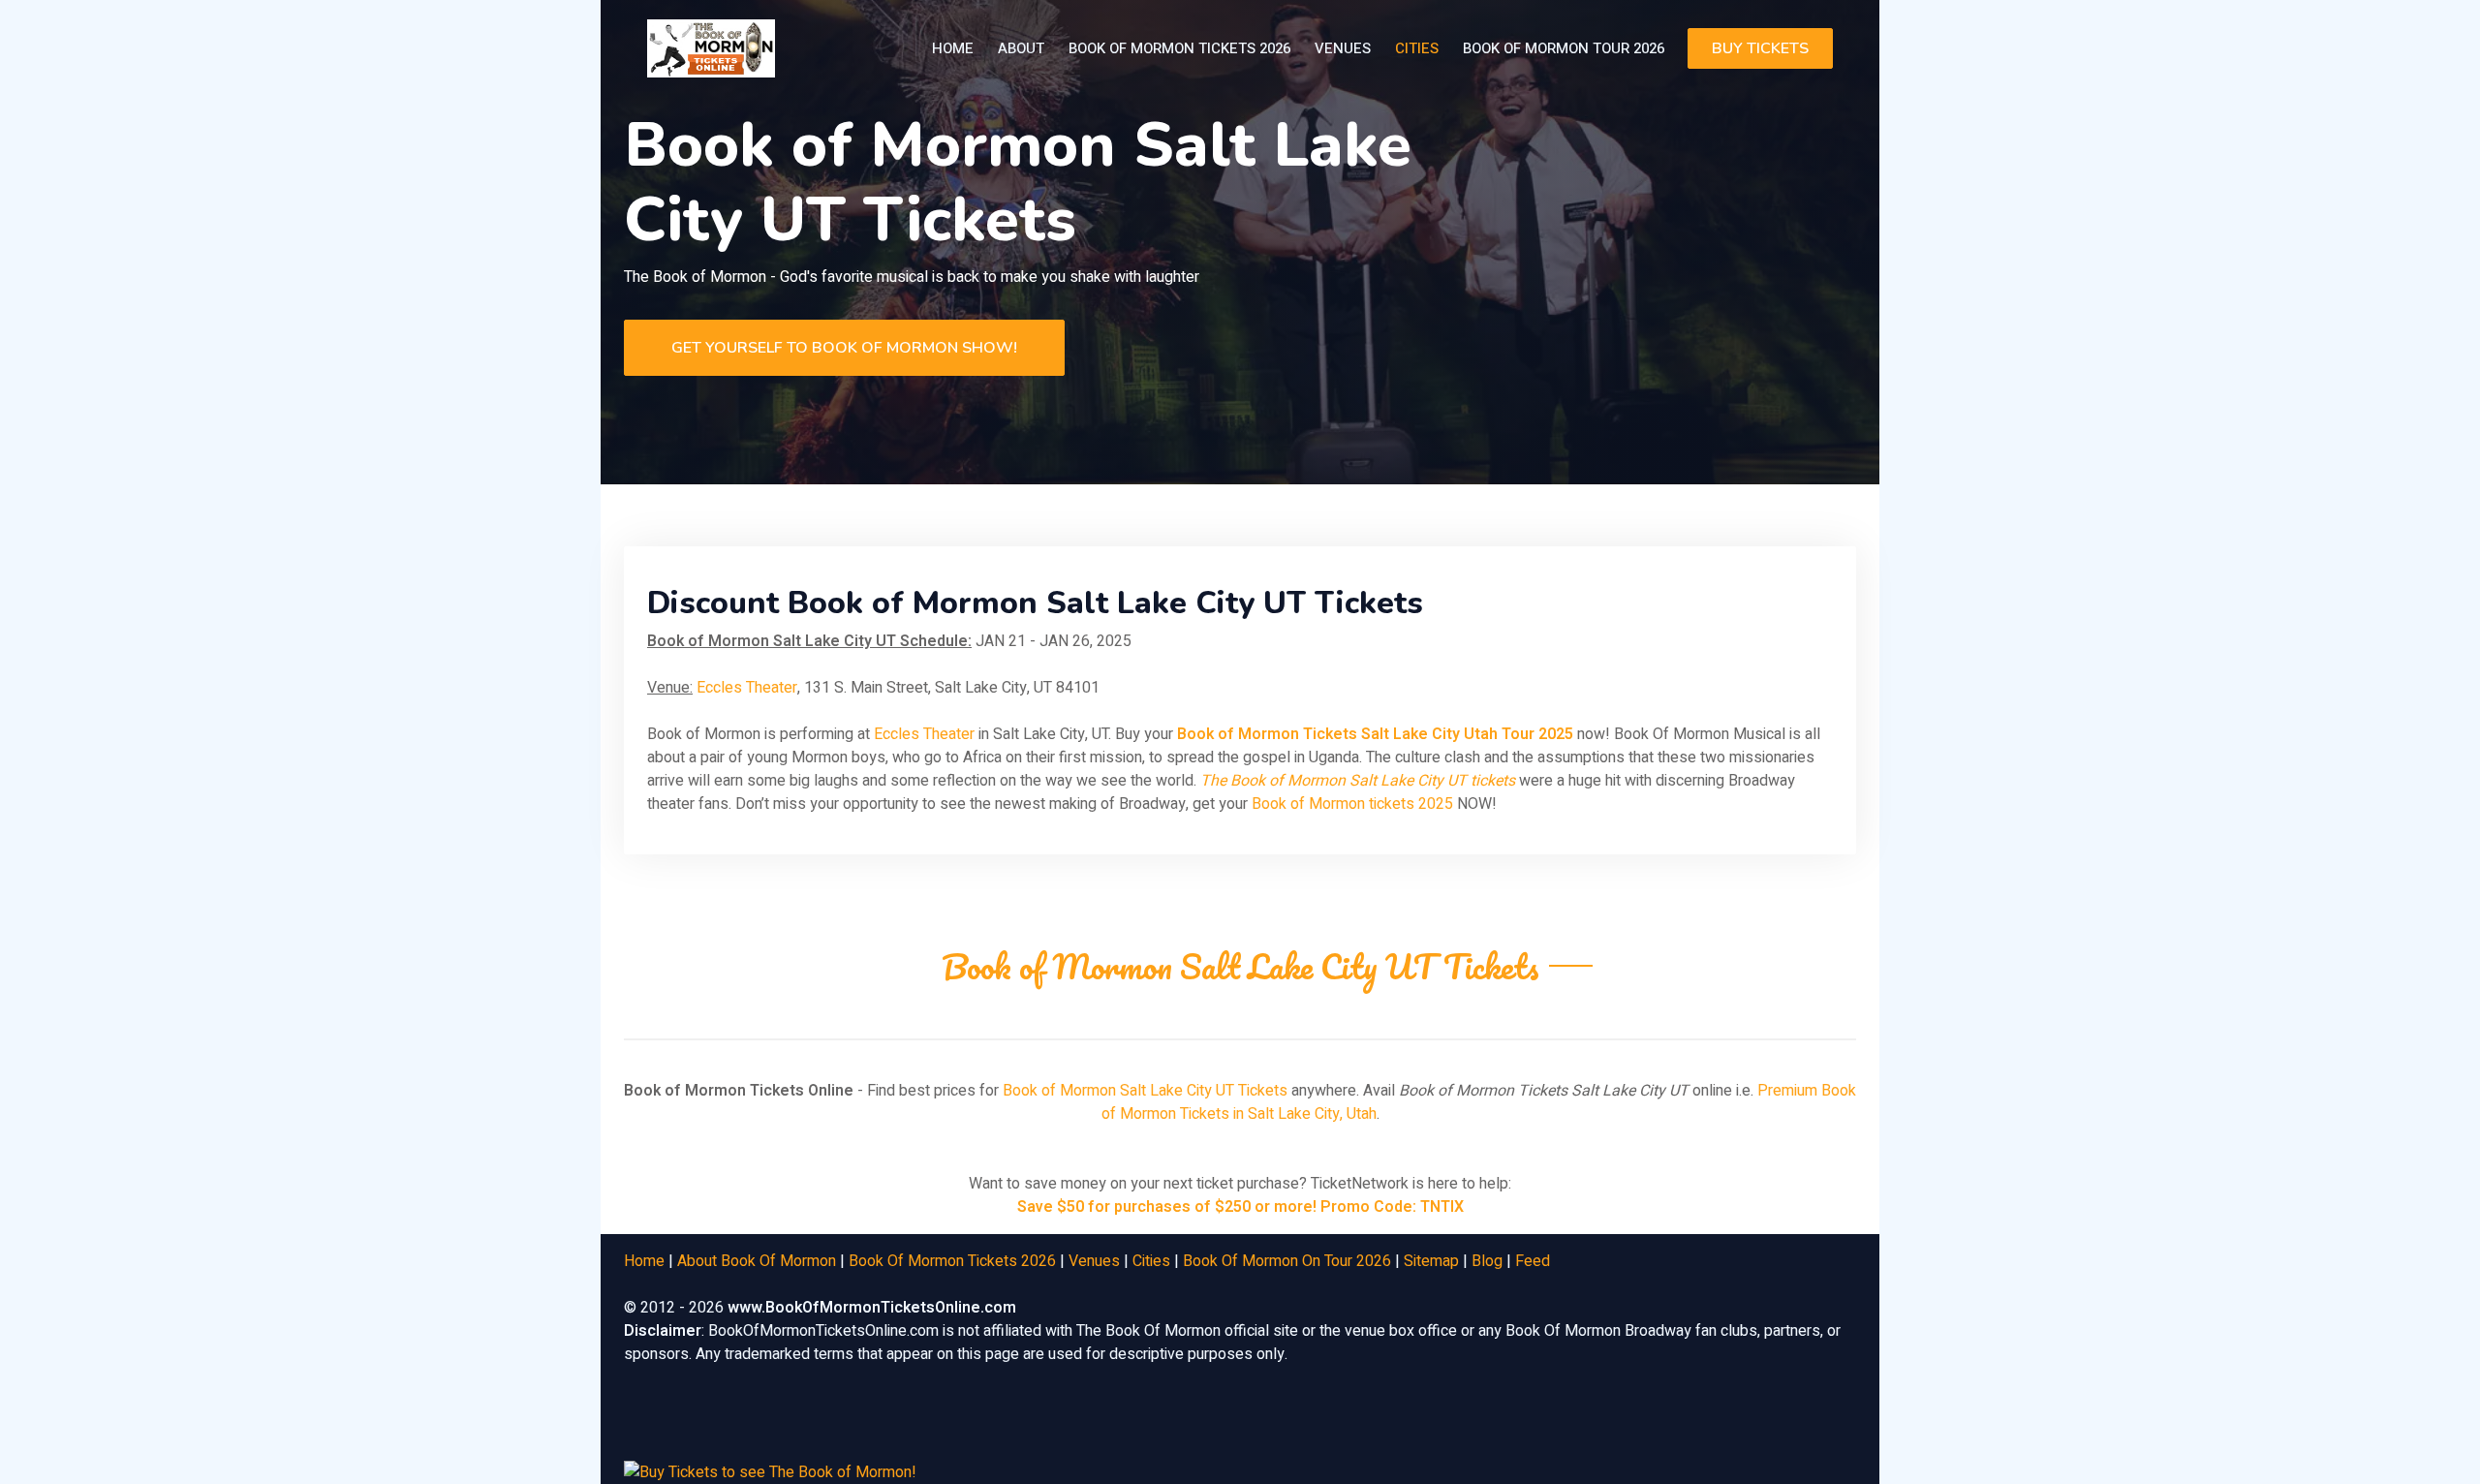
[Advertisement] (1278, 1433)
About (1021, 48)
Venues (1094, 1261)
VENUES (1343, 48)
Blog (1487, 1261)
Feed (1533, 1261)
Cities (1151, 1261)
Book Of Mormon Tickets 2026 (952, 1261)
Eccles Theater (747, 688)
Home (953, 48)
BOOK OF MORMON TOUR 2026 (1564, 48)
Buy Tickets (1760, 48)
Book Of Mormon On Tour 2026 (1287, 1261)
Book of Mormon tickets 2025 (1352, 804)
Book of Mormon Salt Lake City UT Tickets (1145, 1091)
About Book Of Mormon (757, 1261)
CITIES (1417, 48)
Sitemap (1431, 1261)
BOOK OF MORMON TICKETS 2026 (1179, 48)
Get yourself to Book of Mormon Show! (844, 348)
